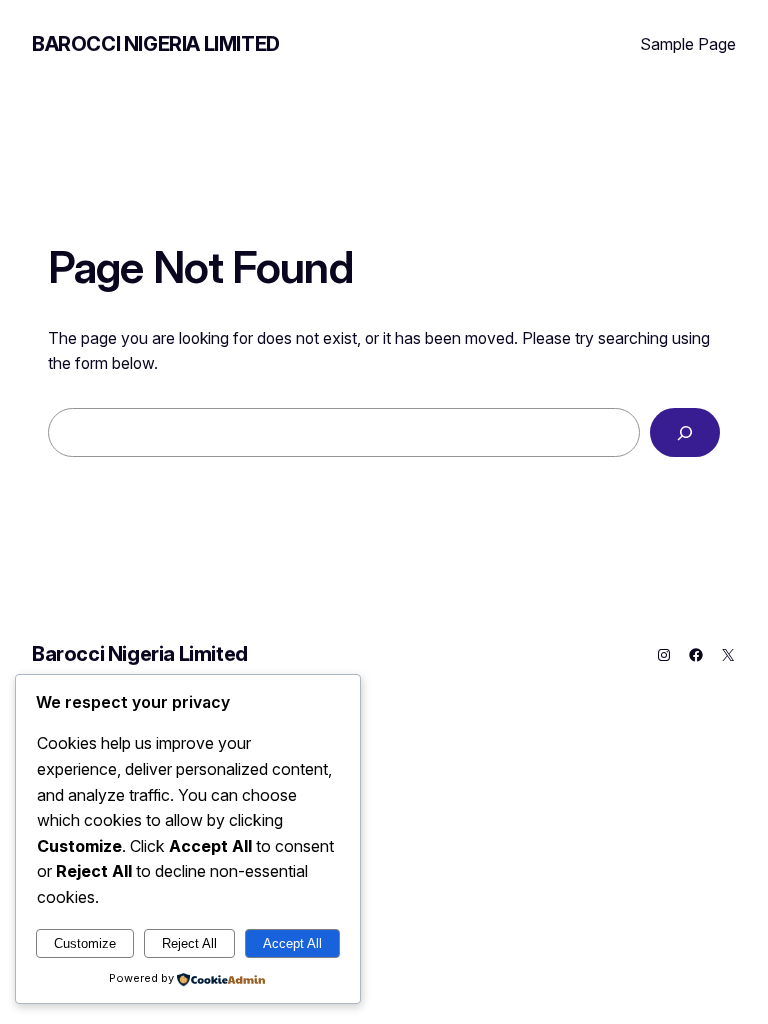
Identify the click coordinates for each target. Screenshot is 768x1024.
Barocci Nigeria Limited (156, 44)
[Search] (685, 432)
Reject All (189, 943)
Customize (85, 943)
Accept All (292, 943)
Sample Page (688, 44)
